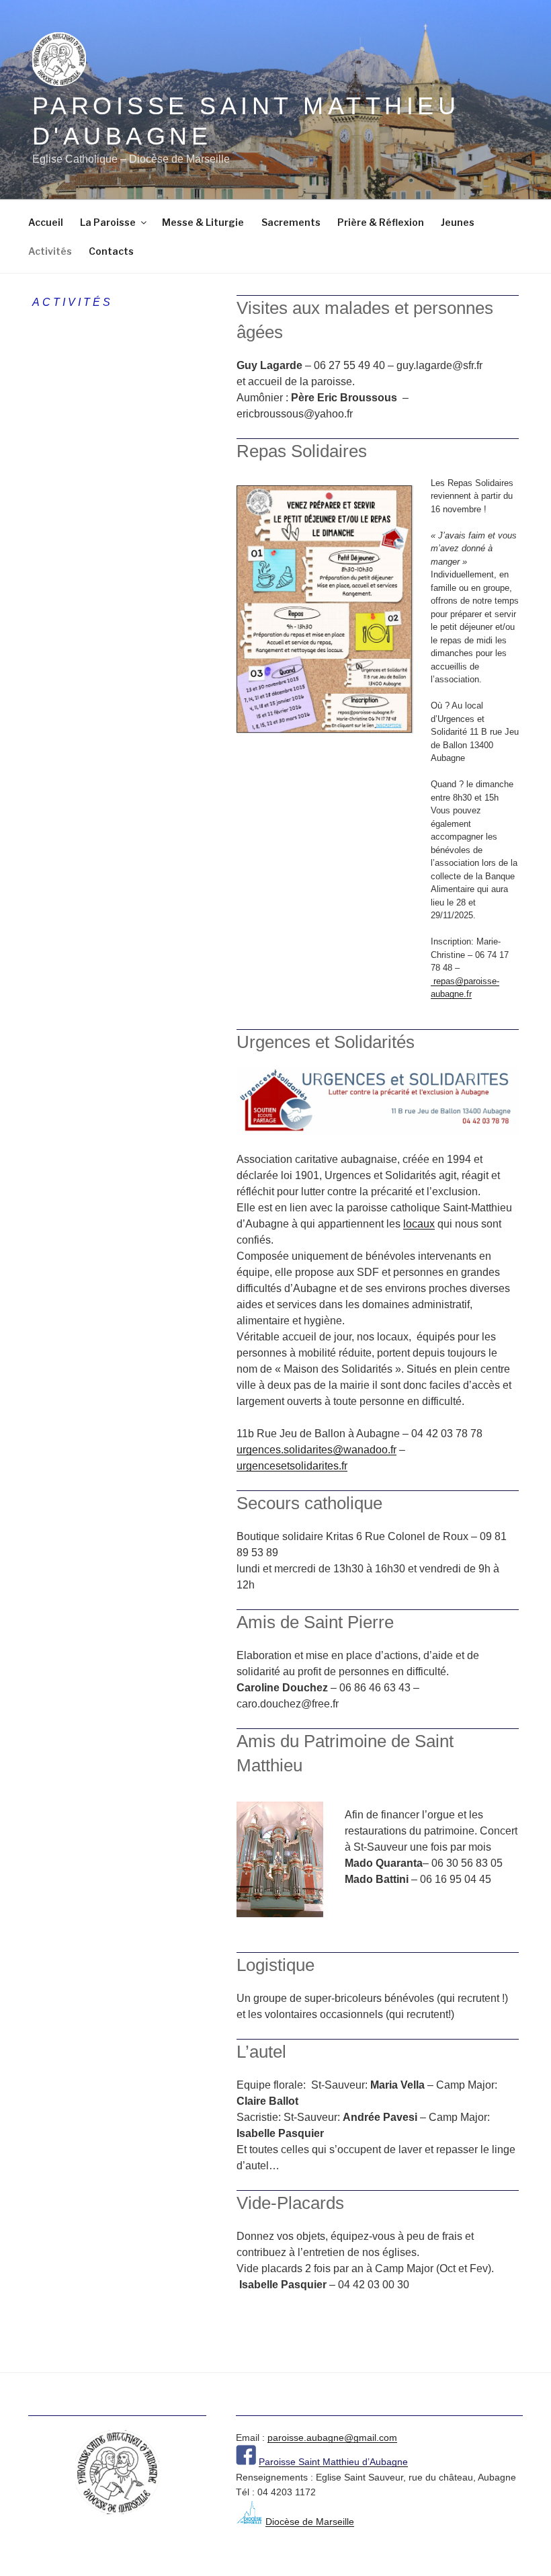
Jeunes (458, 222)
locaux (419, 1224)
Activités (50, 251)
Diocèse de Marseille (310, 2522)
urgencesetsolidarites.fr (292, 1466)
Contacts (111, 251)
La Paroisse (108, 222)
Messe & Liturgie (203, 222)
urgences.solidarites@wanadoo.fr (316, 1450)
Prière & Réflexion (381, 222)
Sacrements (291, 222)
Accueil (46, 222)
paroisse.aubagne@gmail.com (332, 2438)
